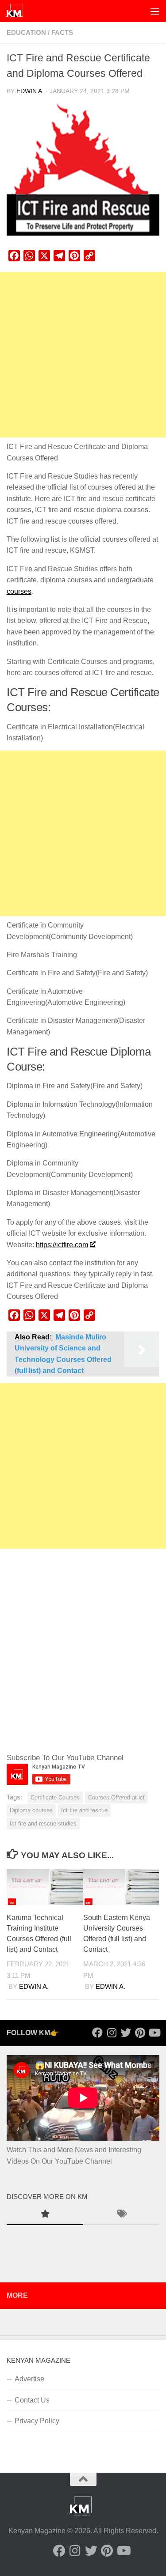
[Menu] (155, 11)
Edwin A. (30, 91)
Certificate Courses (55, 1797)
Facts (62, 33)
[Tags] (122, 2215)
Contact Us (32, 2400)
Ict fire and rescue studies (43, 1824)
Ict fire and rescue (84, 1810)
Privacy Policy (37, 2421)
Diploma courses (31, 1810)
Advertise (29, 2379)
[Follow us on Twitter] (126, 2033)
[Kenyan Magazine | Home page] (18, 11)
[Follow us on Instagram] (112, 2033)
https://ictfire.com (62, 1245)
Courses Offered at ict (116, 1797)
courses (19, 591)
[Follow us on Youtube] (154, 2033)
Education (26, 33)
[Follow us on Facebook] (97, 2033)
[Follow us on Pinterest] (140, 2033)
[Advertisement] (83, 355)
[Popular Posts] (45, 2215)
